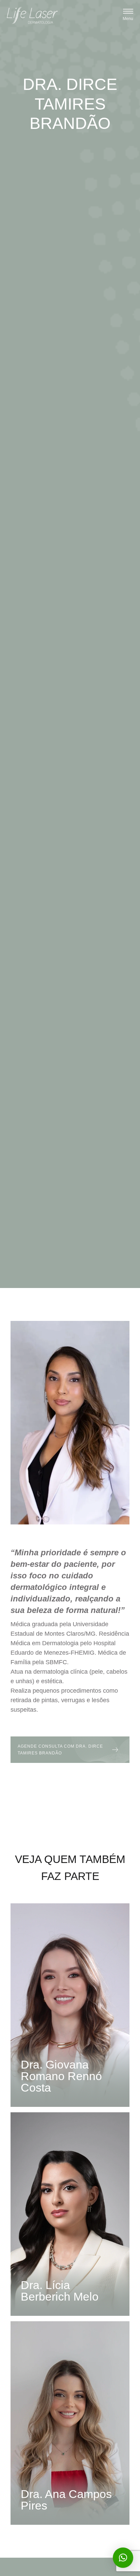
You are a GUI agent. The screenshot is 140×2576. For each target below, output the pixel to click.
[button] (128, 15)
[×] (123, 2558)
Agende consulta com (60, 1750)
